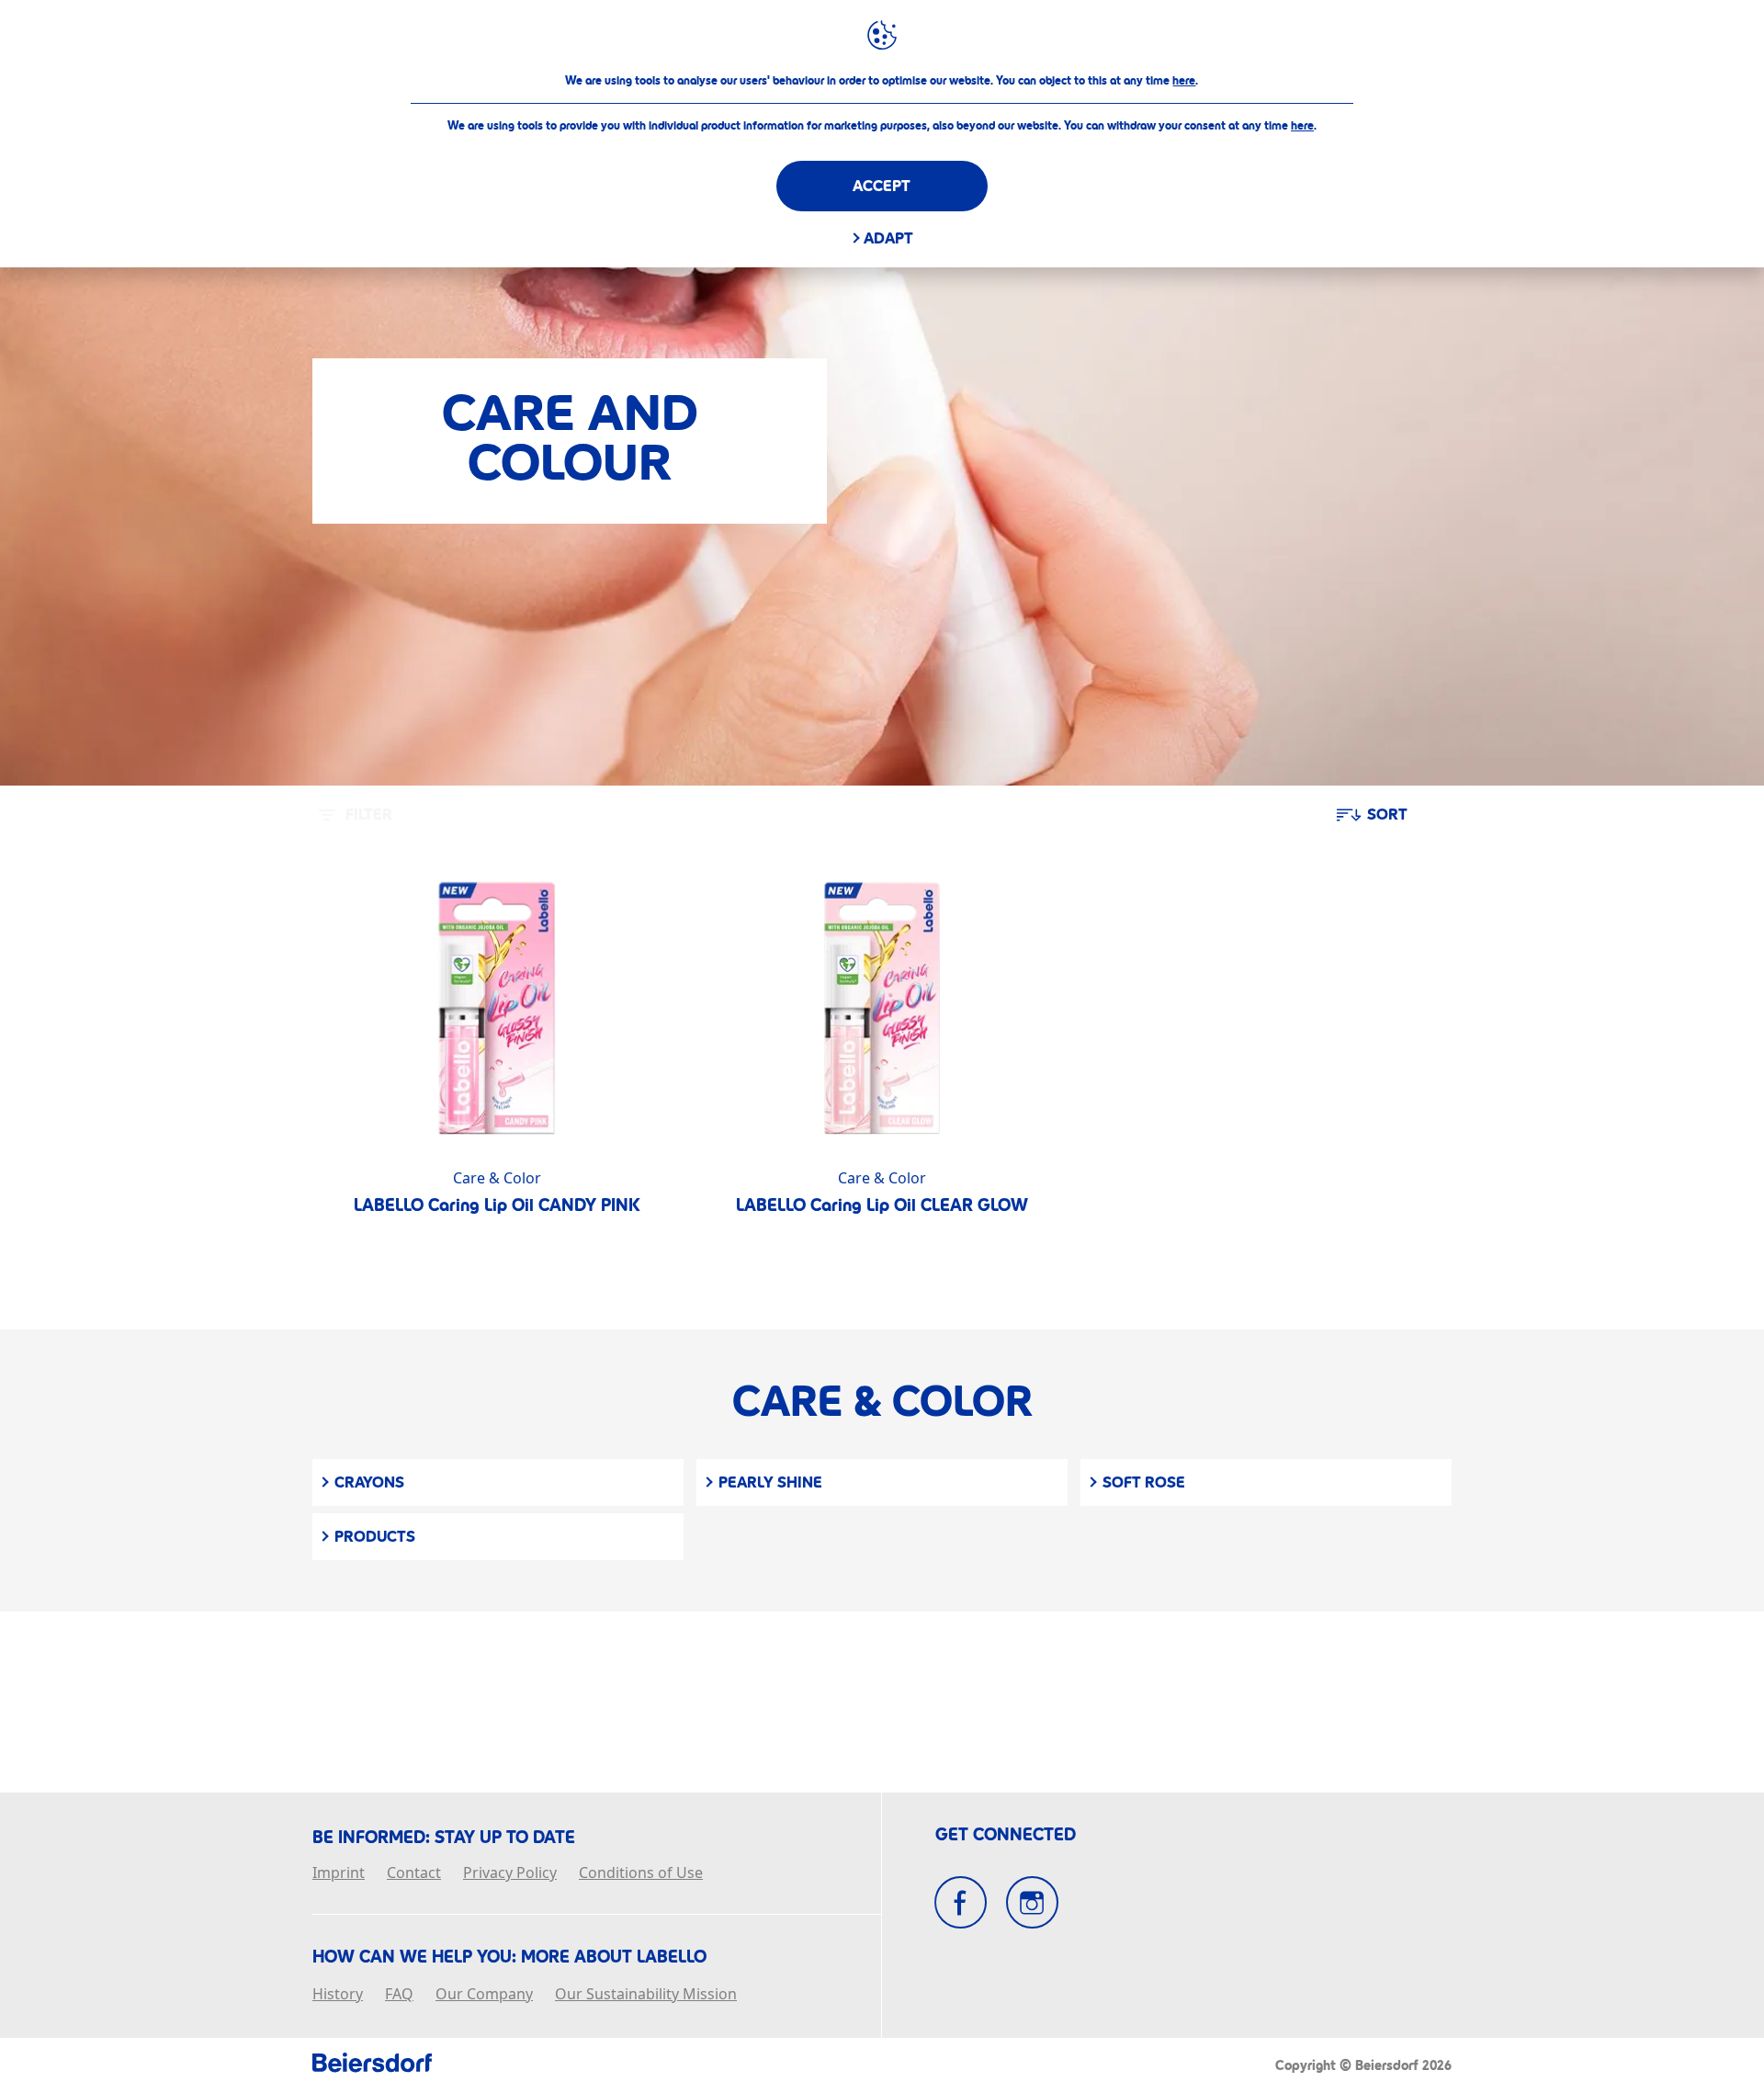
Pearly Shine (770, 1482)
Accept (882, 186)
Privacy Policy (510, 1873)
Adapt (888, 238)
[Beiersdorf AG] (372, 2065)
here (1184, 81)
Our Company (484, 1995)
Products (375, 1537)
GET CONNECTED (1006, 1835)
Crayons (369, 1482)
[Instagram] (1032, 1902)
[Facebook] (961, 1902)
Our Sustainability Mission (646, 1995)
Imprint (339, 1873)
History (338, 1995)
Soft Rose (1144, 1482)
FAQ (399, 1995)
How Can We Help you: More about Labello (509, 1957)
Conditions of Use (641, 1873)
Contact (414, 1873)
